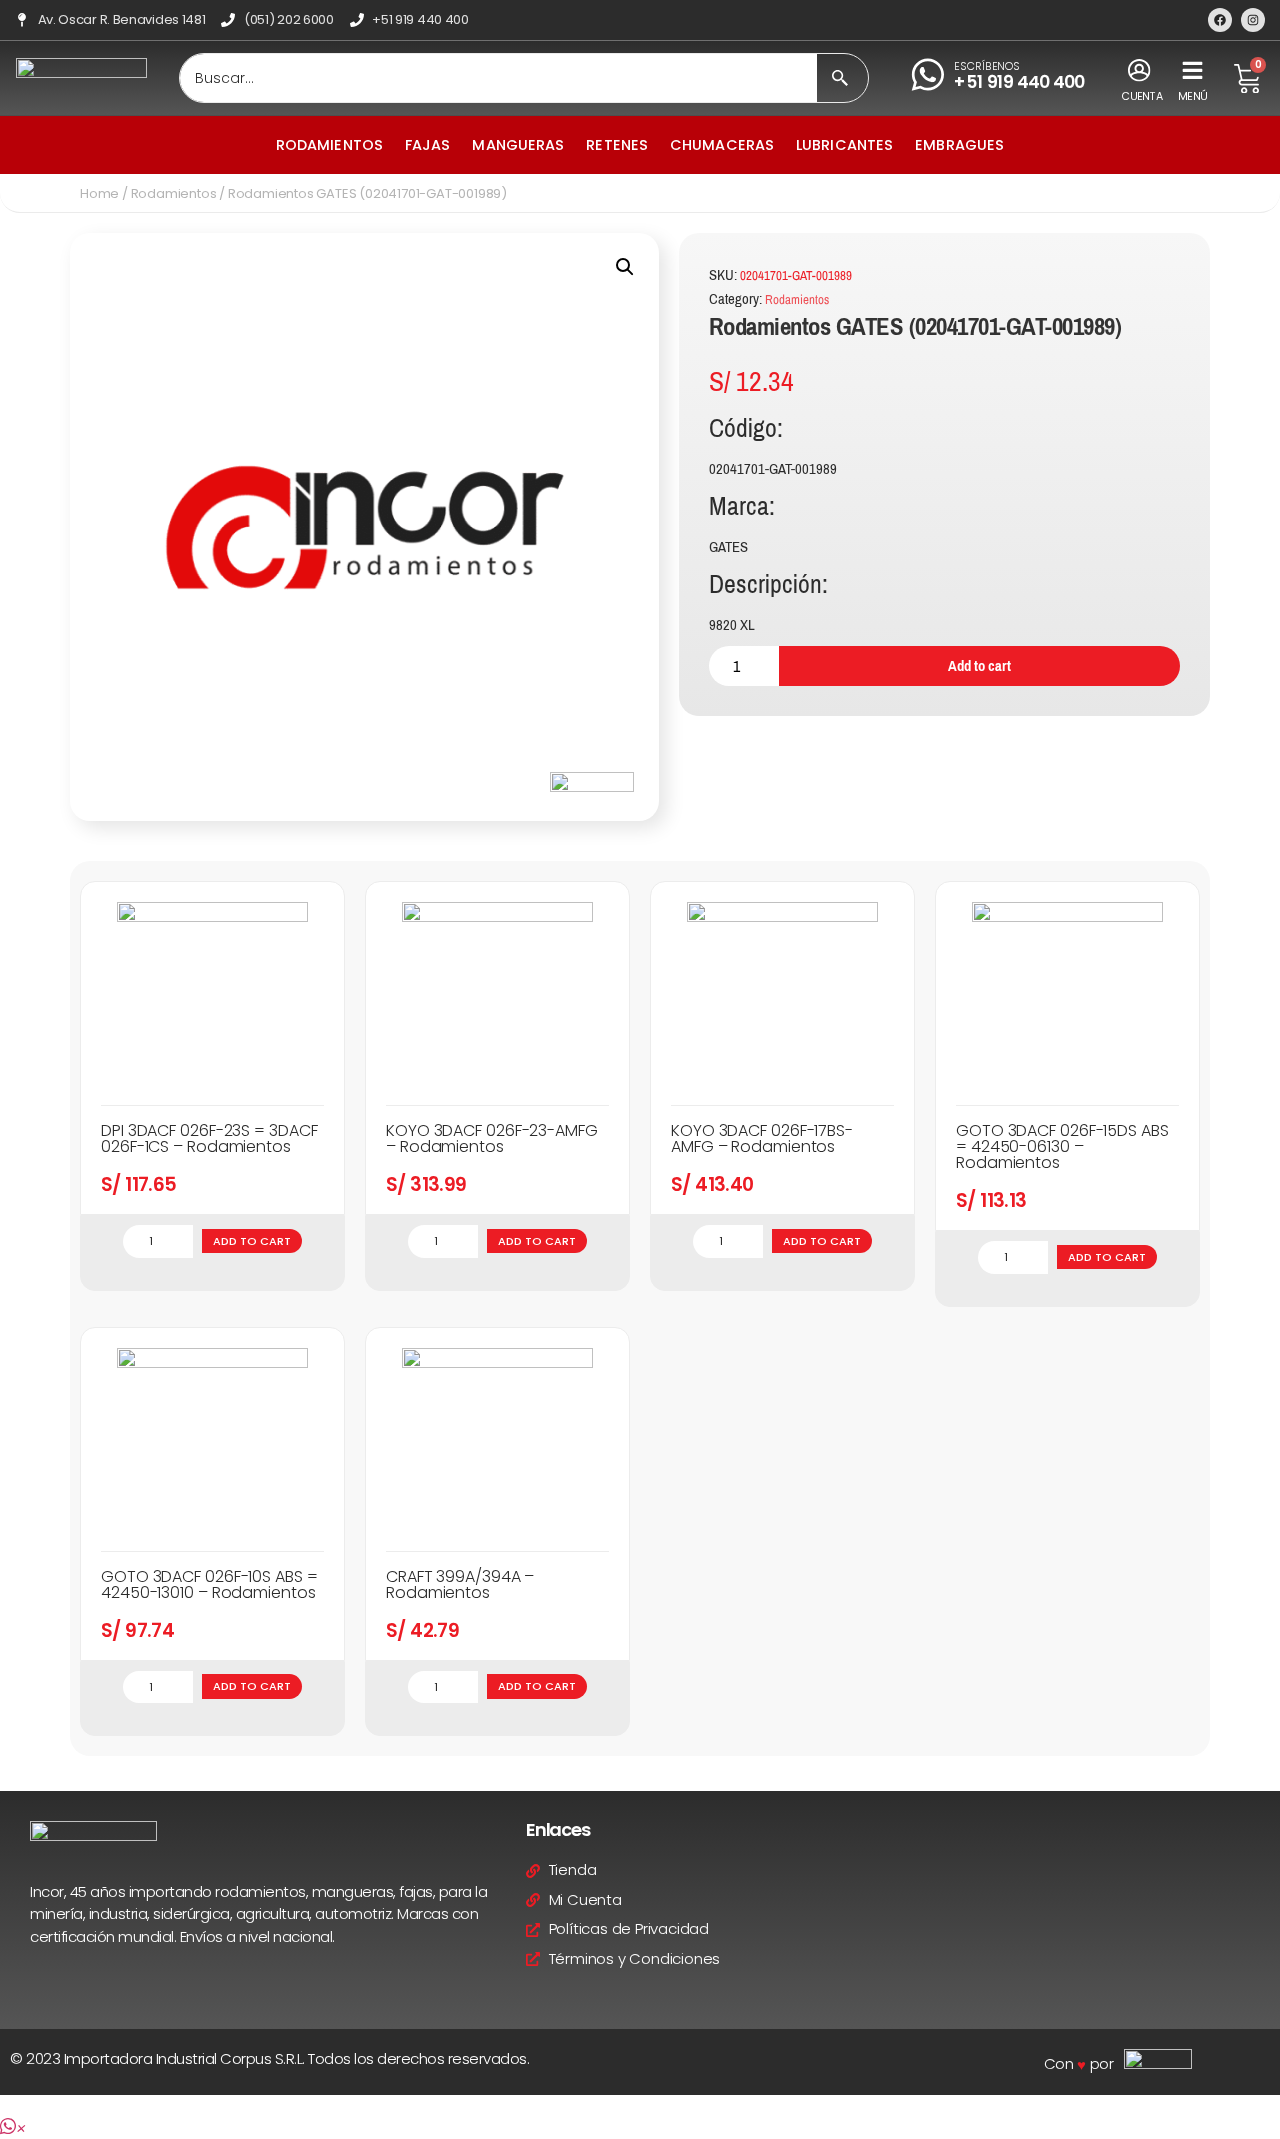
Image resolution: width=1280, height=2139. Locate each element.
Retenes (617, 145)
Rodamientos (329, 145)
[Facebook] (1220, 20)
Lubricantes (844, 145)
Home (99, 193)
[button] (625, 267)
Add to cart (979, 666)
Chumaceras (722, 145)
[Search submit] (840, 78)
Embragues (959, 145)
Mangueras (518, 145)
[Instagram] (1253, 20)
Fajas (428, 145)
